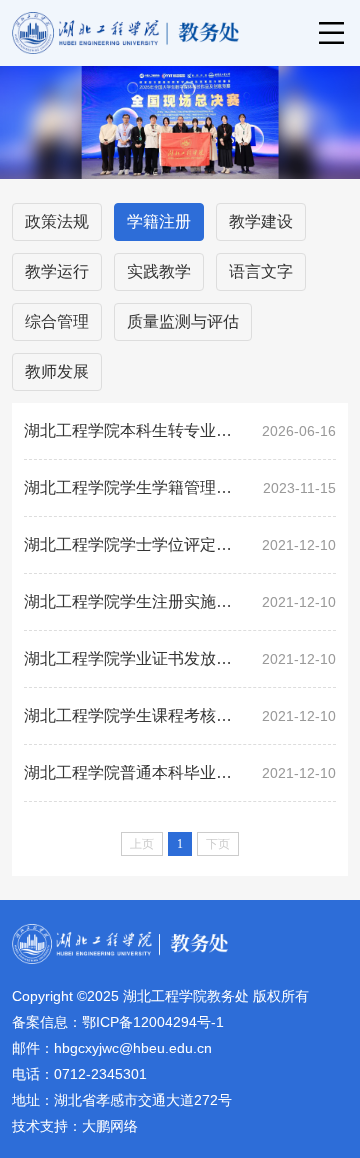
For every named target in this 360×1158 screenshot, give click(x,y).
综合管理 (57, 321)
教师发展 (57, 371)
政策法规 (57, 221)
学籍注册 (159, 221)
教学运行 (57, 271)
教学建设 (261, 221)
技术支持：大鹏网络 (75, 1126)
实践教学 (159, 271)
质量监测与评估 (183, 321)
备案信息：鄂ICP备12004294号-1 (118, 1022)
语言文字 (261, 271)
